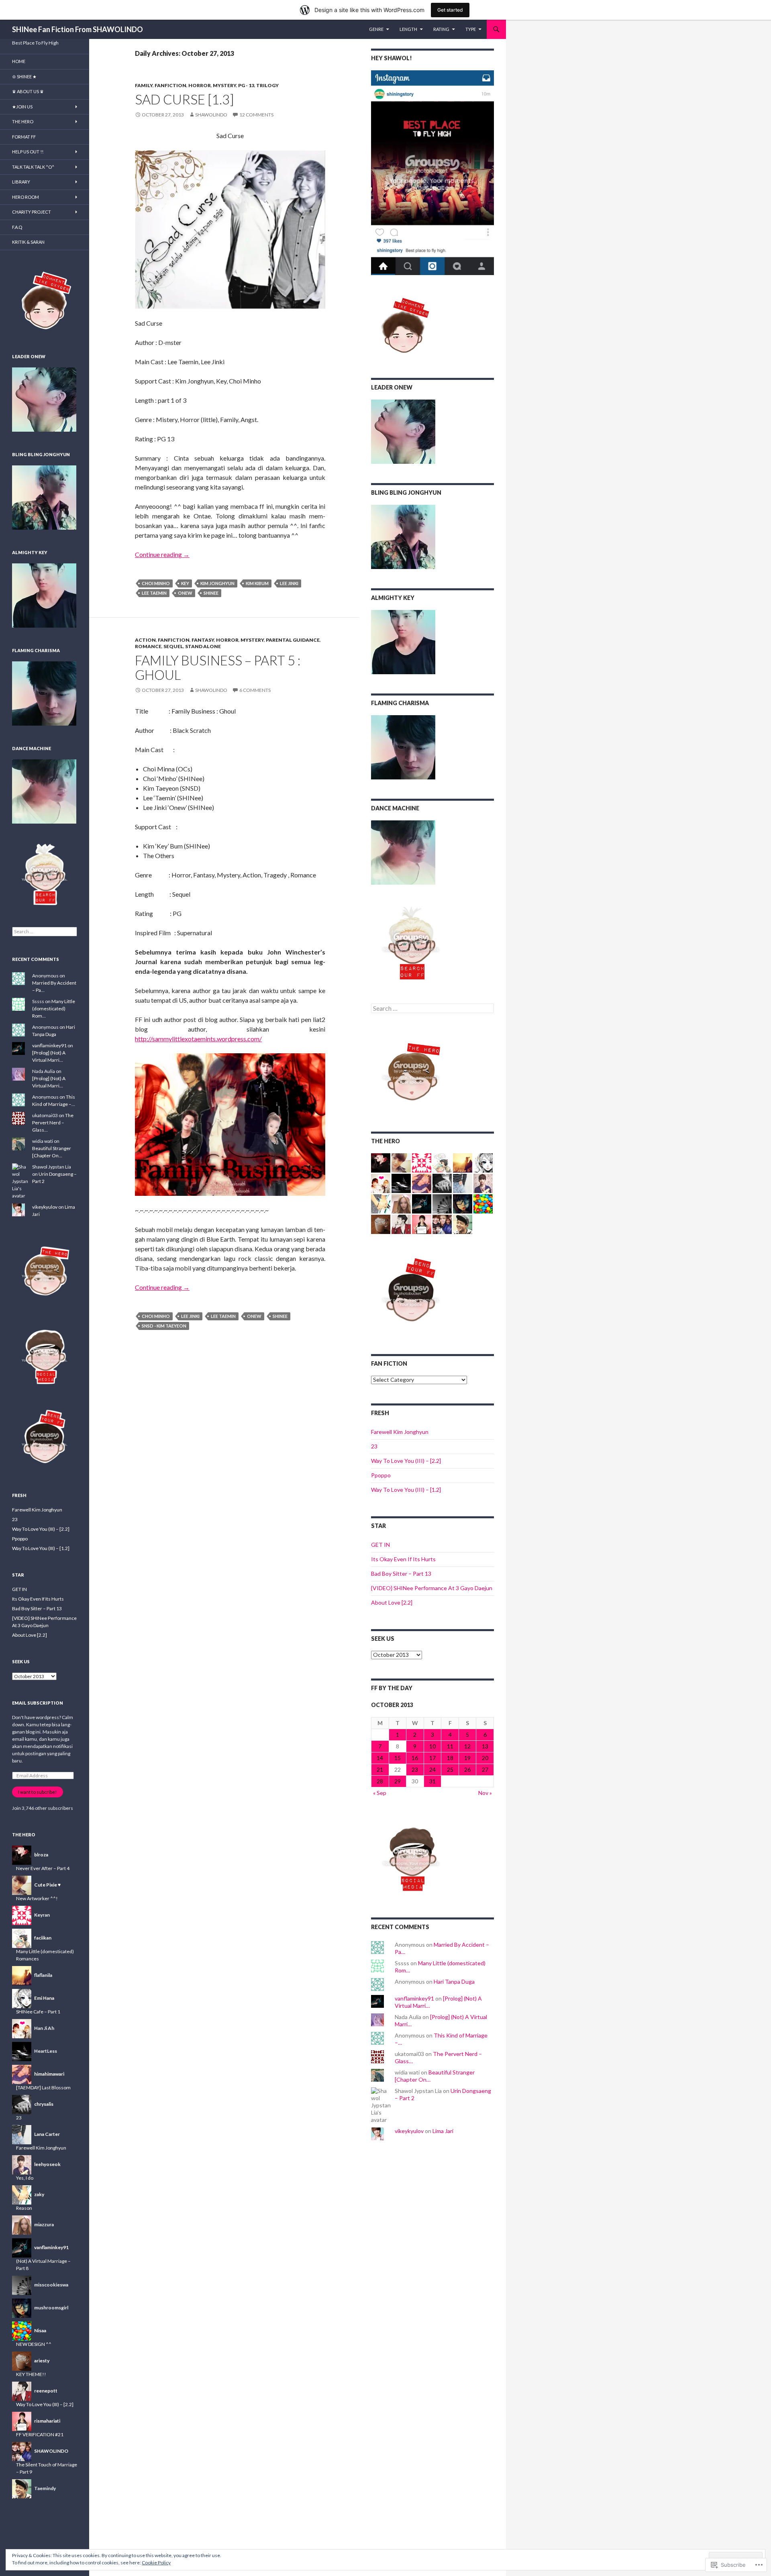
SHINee (211, 593)
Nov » (485, 1793)
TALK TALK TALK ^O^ (33, 167)
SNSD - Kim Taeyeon (164, 1326)
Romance (148, 646)
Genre (376, 29)
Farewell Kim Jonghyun (400, 1432)
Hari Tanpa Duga (454, 1981)
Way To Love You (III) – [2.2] (406, 1461)
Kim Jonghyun (217, 583)
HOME (19, 61)
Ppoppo (381, 1475)
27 (485, 1769)
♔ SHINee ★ (24, 76)
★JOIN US (22, 107)
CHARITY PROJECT (32, 212)
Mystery (224, 85)
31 (432, 1781)
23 (374, 1446)
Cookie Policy (156, 2563)
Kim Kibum (257, 583)
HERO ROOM (25, 197)
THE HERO (23, 121)
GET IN (380, 1545)
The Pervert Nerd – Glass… (53, 1123)
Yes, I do (25, 2178)
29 (398, 1781)
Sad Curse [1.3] (185, 99)
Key (185, 583)
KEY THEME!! (31, 2374)
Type (471, 29)
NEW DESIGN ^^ (34, 2344)
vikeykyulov (409, 2131)
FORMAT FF (24, 137)
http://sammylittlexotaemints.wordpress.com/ (198, 1039)
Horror (200, 85)
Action (145, 640)
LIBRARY (21, 182)
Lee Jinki (289, 583)
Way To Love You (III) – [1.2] (406, 1490)
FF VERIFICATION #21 (40, 2434)
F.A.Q (17, 227)
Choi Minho (156, 583)
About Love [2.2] (392, 1602)
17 (432, 1758)
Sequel (173, 646)
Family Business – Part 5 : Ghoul (218, 667)
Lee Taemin (154, 593)
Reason (24, 2208)
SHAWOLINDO (211, 115)
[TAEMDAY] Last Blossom (43, 2088)
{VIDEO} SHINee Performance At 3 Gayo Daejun (432, 1588)
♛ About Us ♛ (28, 91)
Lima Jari (443, 2131)
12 (467, 1746)
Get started (450, 10)
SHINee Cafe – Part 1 (38, 2012)
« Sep (380, 1793)
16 (415, 1758)
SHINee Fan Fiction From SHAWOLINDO (78, 29)
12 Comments (256, 115)
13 (485, 1746)
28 (380, 1781)
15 (398, 1758)
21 (380, 1769)
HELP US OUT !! (28, 152)
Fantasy (203, 640)
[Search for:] (432, 1009)
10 (432, 1746)
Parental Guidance (293, 640)
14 (380, 1758)
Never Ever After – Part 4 (43, 1868)
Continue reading (162, 554)
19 (467, 1758)
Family (144, 85)
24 (432, 1769)
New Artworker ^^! (37, 1898)
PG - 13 (246, 85)
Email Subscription (38, 1703)
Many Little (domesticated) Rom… (54, 1009)
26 (467, 1769)
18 (450, 1758)
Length (408, 29)
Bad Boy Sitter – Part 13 (401, 1574)
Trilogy (267, 85)
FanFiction (170, 85)
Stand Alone (203, 646)
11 (450, 1746)
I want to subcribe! (38, 1792)
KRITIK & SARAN (28, 242)
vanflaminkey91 (414, 1998)
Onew (185, 593)
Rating (441, 29)
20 (485, 1758)
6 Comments (255, 690)
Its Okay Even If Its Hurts (403, 1559)
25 (450, 1769)
